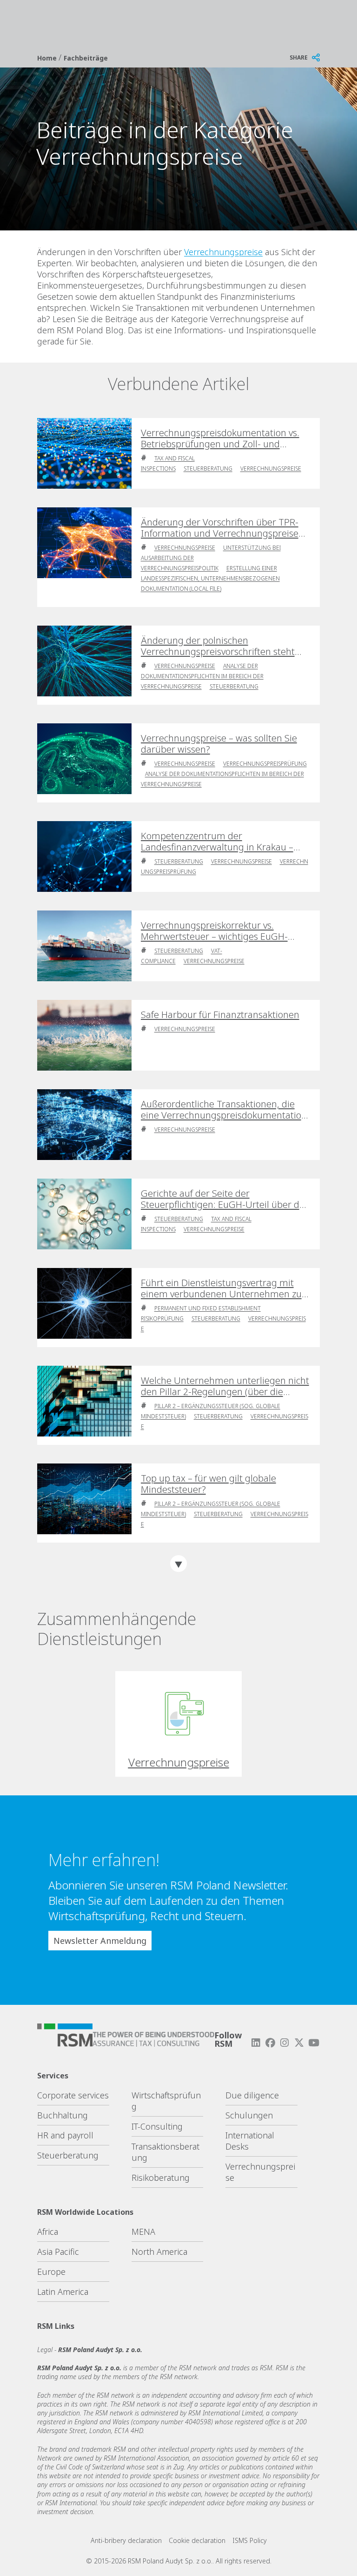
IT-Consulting (157, 2126)
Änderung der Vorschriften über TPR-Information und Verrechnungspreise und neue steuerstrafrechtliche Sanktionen (220, 528)
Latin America (63, 2292)
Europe (51, 2272)
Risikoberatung (161, 2178)
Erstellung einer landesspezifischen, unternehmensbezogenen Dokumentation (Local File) (210, 578)
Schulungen (249, 2115)
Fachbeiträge (86, 58)
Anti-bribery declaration (126, 2540)
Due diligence (252, 2095)
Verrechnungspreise (223, 252)
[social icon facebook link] (270, 2043)
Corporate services (73, 2095)
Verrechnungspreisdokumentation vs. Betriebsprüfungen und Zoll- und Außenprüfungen (220, 438)
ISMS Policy (250, 2540)
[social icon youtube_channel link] (314, 2043)
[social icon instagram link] (284, 2043)
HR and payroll (65, 2135)
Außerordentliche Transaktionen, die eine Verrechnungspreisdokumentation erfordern (224, 1110)
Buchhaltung (63, 2115)
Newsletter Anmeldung (100, 1941)
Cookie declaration (197, 2540)
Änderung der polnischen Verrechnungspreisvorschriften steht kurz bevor (218, 646)
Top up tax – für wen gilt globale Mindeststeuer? (208, 1484)
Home (48, 58)
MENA (143, 2232)
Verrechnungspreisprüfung (265, 764)
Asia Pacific (58, 2252)
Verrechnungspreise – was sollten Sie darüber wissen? (219, 744)
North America (159, 2252)
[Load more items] (178, 1564)
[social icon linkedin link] (256, 2043)
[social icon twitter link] (299, 2043)
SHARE (299, 57)
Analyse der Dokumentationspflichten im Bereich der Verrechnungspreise (202, 676)
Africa (48, 2232)
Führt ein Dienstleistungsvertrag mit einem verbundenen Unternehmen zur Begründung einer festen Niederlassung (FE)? (225, 1288)
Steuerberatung (208, 469)
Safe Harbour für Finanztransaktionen (220, 1015)
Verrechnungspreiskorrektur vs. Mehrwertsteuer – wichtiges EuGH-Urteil (214, 931)
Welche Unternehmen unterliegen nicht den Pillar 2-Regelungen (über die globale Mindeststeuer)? (225, 1386)
